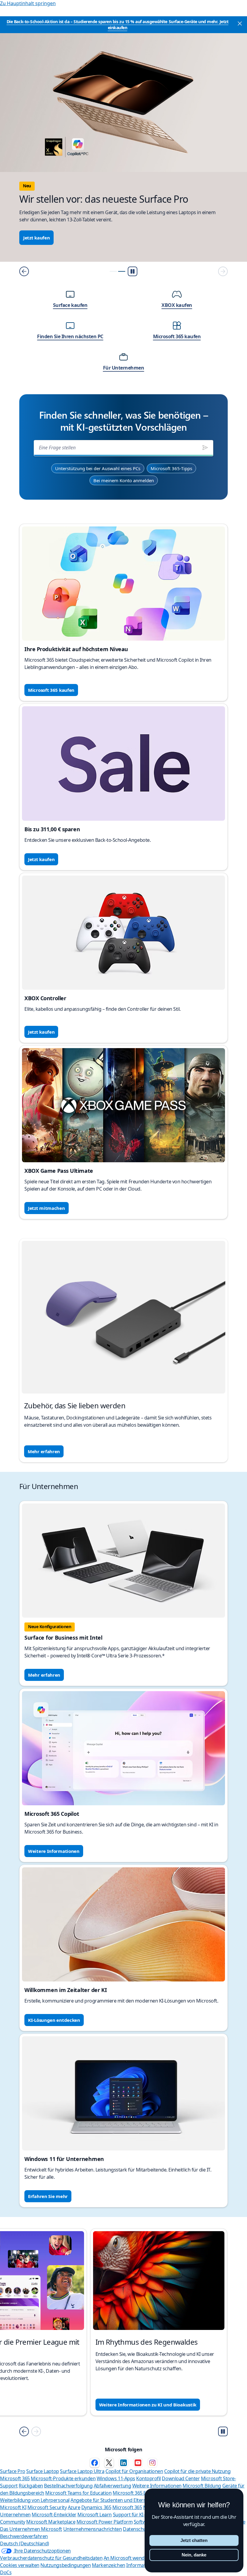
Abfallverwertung (112, 2486)
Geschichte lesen (47, 2405)
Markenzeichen (109, 2565)
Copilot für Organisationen (134, 2471)
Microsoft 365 (15, 2478)
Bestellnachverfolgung (68, 2486)
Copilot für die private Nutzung (197, 2471)
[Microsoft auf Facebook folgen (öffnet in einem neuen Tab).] (95, 2463)
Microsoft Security (47, 2507)
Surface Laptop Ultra (82, 2471)
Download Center (181, 2478)
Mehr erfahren (44, 1451)
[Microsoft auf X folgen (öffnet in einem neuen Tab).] (109, 2463)
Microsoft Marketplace (51, 2522)
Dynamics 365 (96, 2507)
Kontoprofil (149, 2478)
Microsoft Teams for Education (78, 2493)
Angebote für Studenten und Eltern (108, 2500)
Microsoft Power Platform (105, 2522)
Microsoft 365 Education (139, 2493)
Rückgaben (31, 2486)
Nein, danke (194, 2555)
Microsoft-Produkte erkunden (63, 2478)
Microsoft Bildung (202, 2486)
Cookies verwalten (20, 2565)
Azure (74, 2507)
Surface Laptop (42, 2471)
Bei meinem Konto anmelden (124, 480)
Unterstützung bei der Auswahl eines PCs (98, 468)
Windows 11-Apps (116, 2478)
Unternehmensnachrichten (93, 2529)
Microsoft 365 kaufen (51, 690)
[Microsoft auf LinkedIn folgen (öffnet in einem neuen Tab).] (123, 2463)
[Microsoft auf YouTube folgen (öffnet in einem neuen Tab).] (138, 2463)
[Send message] (205, 448)
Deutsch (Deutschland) (25, 2543)
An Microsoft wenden (127, 2558)
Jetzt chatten (194, 2540)
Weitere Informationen (54, 1851)
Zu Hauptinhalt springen (28, 3)
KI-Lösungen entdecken (54, 2020)
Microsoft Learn (95, 2515)
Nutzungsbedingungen (66, 2565)
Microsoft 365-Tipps (171, 468)
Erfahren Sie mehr (48, 2196)
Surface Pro (13, 2471)
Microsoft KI (13, 2507)
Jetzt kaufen (36, 238)
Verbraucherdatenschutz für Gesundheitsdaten (51, 2558)
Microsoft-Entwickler (54, 2515)
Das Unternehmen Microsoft (31, 2529)
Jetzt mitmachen (47, 1208)
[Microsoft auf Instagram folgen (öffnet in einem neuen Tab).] (152, 2463)
